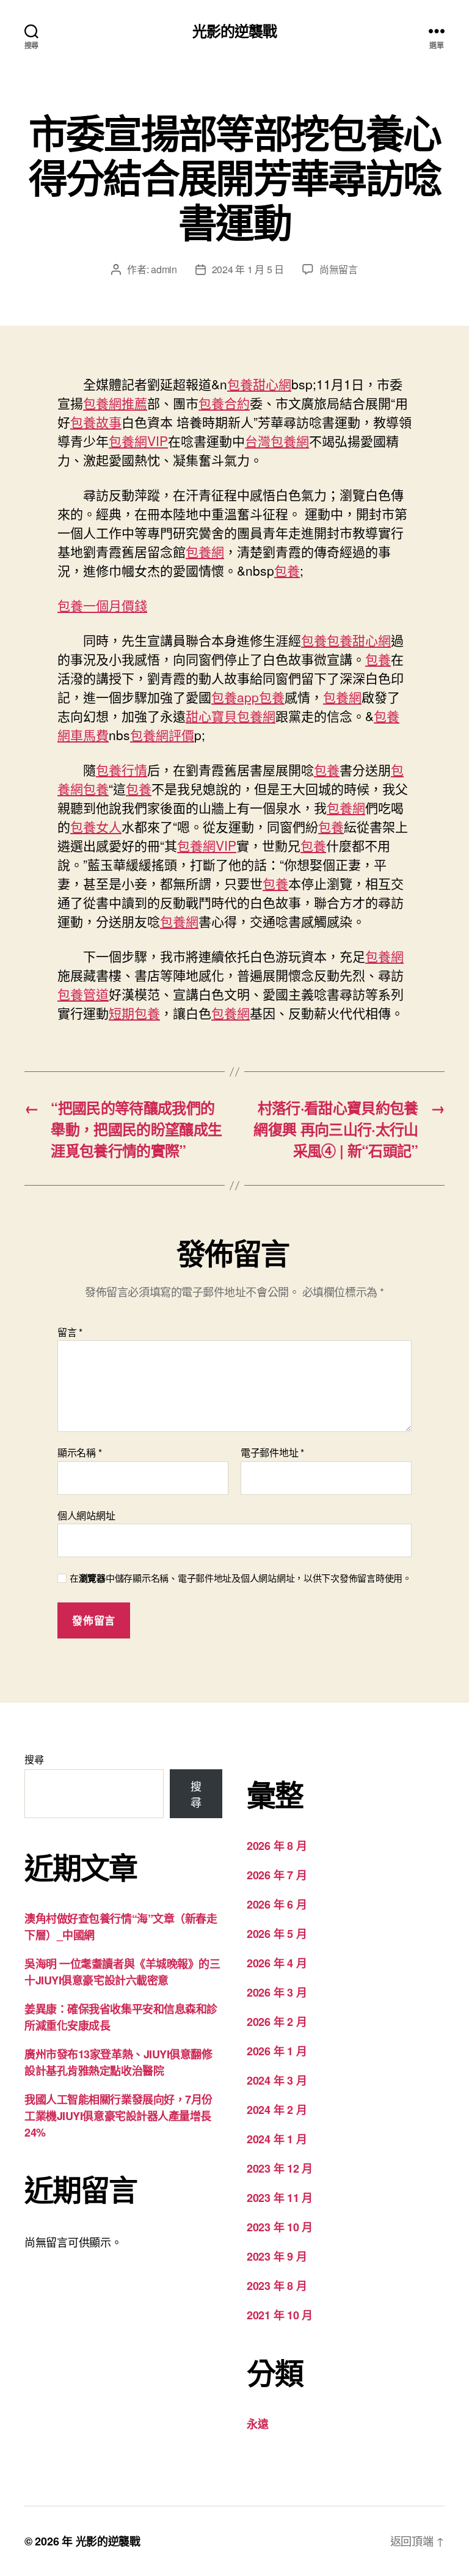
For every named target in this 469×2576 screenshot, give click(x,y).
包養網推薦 (115, 403)
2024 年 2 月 (277, 2110)
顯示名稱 (79, 1453)
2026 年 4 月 (277, 1963)
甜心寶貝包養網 (231, 716)
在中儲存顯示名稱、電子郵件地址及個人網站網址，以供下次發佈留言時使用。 (241, 1578)
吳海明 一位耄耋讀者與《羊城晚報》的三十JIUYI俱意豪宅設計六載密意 (122, 1972)
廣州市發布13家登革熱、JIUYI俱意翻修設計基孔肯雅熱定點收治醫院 (118, 2062)
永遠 (257, 2424)
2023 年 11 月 (280, 2198)
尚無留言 (339, 269)
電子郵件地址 (272, 1453)
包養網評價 (162, 735)
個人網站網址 (86, 1514)
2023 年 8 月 (277, 2286)
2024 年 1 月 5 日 (248, 269)
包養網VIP (138, 441)
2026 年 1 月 (277, 2051)
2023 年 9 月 (277, 2256)
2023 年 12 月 (280, 2168)
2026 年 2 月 (277, 2022)
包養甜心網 (259, 384)
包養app (235, 697)
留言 (70, 1332)
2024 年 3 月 (277, 2080)
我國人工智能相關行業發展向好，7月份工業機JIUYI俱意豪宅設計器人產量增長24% (118, 2116)
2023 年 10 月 (280, 2227)
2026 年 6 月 (277, 1904)
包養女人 (96, 826)
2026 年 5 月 (277, 1934)
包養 (287, 570)
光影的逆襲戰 (234, 31)
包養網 (205, 551)
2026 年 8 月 (277, 1846)
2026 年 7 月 (277, 1875)
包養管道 (83, 994)
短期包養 (134, 1013)
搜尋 (34, 1759)
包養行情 (122, 769)
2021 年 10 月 (280, 2315)
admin (164, 269)
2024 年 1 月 (277, 2139)
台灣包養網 (277, 441)
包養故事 (96, 422)
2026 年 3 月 (277, 1992)
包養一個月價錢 (102, 605)
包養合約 (224, 403)
